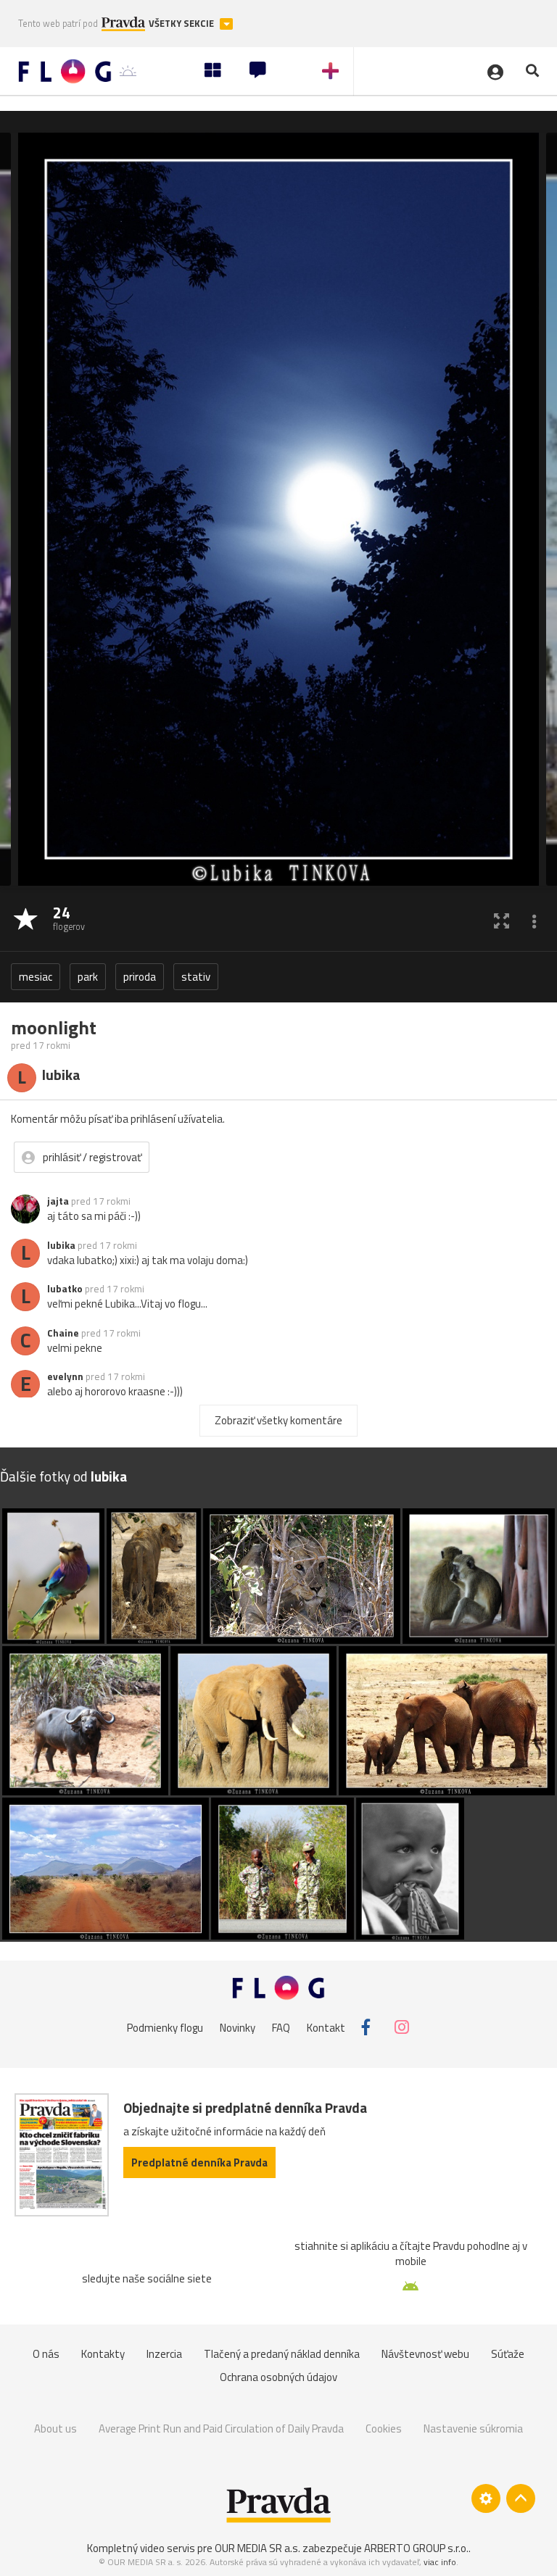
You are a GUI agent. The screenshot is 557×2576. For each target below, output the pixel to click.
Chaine (63, 1333)
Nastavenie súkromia (473, 2428)
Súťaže (508, 2354)
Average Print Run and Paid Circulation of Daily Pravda (221, 2428)
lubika (61, 1245)
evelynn (65, 1376)
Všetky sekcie (182, 24)
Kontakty (103, 2354)
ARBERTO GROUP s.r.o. (416, 2548)
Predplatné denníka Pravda (199, 2162)
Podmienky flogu (165, 2027)
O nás (46, 2354)
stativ (196, 977)
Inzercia (164, 2354)
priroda (140, 977)
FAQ (281, 2027)
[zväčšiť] (502, 920)
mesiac (36, 977)
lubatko (65, 1289)
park (88, 977)
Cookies (384, 2428)
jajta (58, 1201)
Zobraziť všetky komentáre (278, 1420)
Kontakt (326, 2027)
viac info (440, 2562)
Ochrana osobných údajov (278, 2377)
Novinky (238, 2027)
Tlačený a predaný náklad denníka (282, 2354)
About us (55, 2428)
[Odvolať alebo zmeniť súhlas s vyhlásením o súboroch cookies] (486, 2498)
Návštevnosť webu (425, 2354)
